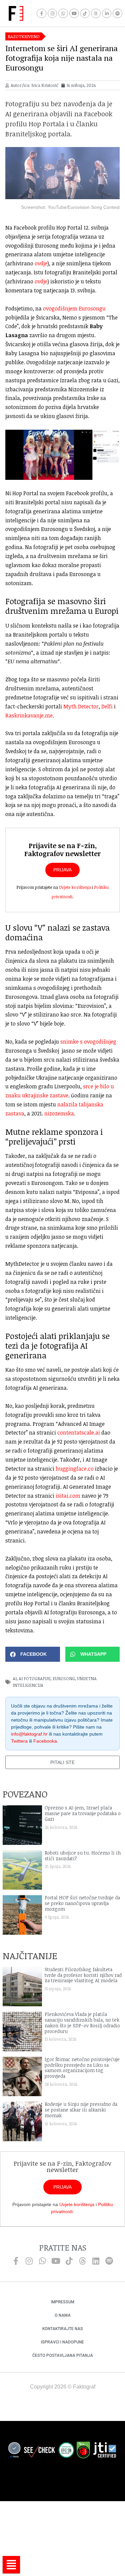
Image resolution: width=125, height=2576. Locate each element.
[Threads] (96, 14)
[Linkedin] (96, 2261)
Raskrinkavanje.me (29, 715)
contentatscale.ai (79, 1433)
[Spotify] (117, 14)
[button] (33, 1654)
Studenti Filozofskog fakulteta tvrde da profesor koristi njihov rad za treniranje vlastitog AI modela (83, 1975)
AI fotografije (35, 1678)
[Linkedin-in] (107, 14)
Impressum (63, 2302)
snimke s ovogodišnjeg (88, 1042)
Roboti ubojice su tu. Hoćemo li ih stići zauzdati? (83, 1856)
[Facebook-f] (41, 14)
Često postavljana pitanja (63, 2355)
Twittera (19, 1741)
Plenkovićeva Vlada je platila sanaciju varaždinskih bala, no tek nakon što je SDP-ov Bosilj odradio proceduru (82, 2022)
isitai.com (68, 1496)
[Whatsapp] (63, 14)
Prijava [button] (62, 870)
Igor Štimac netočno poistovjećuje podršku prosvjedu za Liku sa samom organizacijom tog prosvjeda (82, 2068)
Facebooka (45, 1741)
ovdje (41, 263)
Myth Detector (81, 706)
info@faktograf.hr (29, 1734)
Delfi (107, 706)
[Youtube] (74, 14)
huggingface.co (75, 1469)
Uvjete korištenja (75, 887)
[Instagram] (52, 14)
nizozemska (59, 1113)
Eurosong (64, 1678)
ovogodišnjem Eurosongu (74, 308)
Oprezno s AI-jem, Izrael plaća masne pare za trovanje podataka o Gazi (83, 1813)
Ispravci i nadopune (62, 2342)
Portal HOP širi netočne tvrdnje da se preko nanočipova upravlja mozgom (82, 1903)
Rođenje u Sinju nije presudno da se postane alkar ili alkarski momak (81, 2110)
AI (15, 1678)
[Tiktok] (85, 14)
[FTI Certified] (105, 2451)
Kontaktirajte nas (63, 2329)
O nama (63, 2315)
